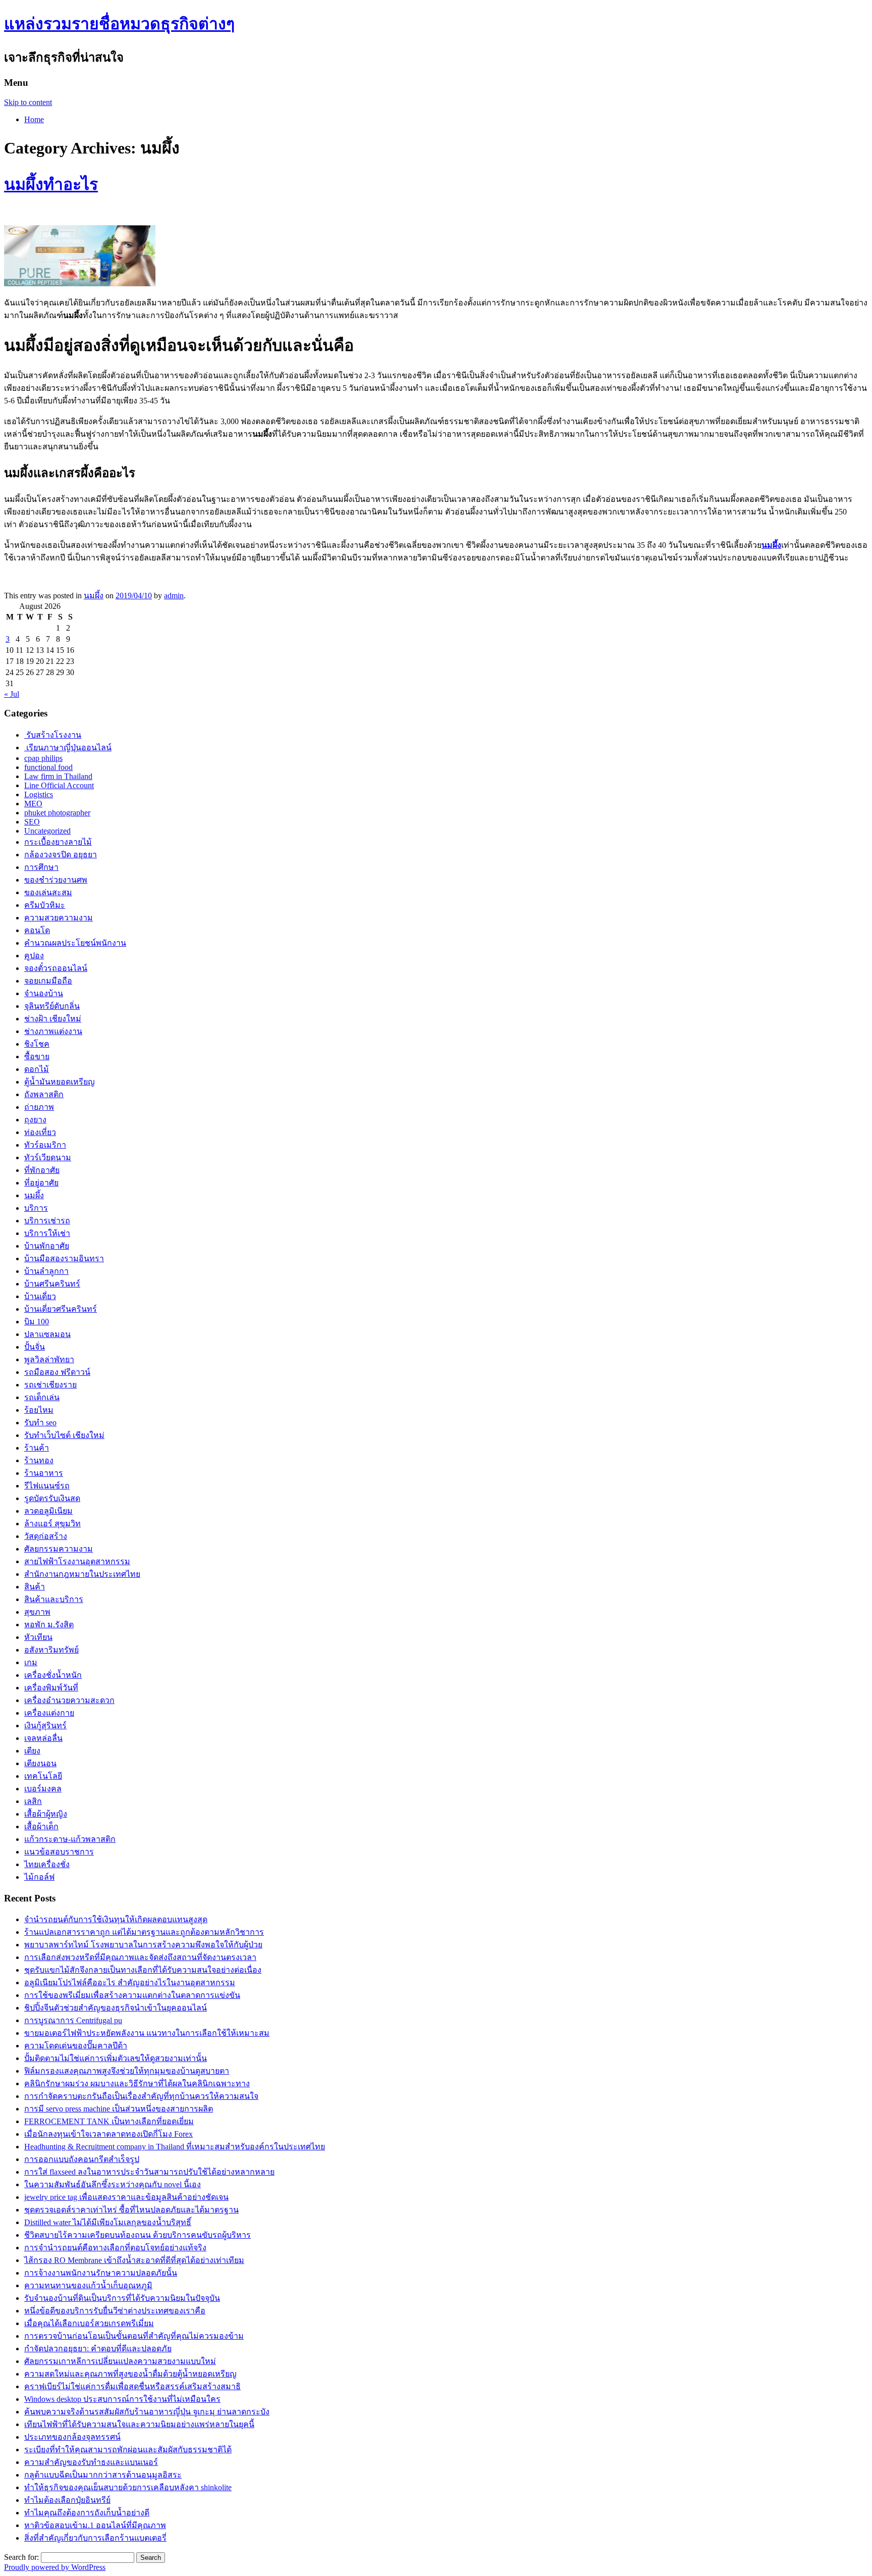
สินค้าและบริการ (54, 1599)
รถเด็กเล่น (42, 1397)
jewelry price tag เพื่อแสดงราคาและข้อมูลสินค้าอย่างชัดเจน (126, 2197)
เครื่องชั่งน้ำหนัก (53, 1675)
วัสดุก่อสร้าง (46, 1536)
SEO (32, 822)
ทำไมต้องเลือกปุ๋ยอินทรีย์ (67, 2500)
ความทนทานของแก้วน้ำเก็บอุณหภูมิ (88, 2285)
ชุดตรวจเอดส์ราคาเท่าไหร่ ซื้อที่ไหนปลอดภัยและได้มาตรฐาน (131, 2210)
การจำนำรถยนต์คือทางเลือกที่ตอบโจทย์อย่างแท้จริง (115, 2248)
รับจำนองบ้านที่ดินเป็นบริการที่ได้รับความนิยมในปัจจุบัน (122, 2298)
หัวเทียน (38, 1637)
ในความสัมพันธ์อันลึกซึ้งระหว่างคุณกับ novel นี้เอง (113, 2184)
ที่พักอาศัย (42, 1170)
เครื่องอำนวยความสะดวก (69, 1700)
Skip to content (28, 102)
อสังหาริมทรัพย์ (51, 1650)
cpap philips (43, 758)
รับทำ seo (40, 1423)
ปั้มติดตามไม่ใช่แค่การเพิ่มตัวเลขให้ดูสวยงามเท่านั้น (116, 2058)
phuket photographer (57, 813)
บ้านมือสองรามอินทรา (64, 1258)
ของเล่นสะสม (48, 892)
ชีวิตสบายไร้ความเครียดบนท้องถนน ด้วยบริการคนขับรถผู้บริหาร (138, 2235)
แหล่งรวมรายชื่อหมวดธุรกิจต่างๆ (119, 24)
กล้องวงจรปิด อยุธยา (61, 855)
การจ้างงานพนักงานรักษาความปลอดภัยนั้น (101, 2273)
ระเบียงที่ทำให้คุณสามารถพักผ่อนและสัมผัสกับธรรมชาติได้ (128, 2450)
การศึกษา (41, 867)
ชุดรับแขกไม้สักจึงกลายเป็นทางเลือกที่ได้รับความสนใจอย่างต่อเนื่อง (143, 1970)
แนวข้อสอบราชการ (59, 1852)
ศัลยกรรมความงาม (59, 1549)
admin (174, 596)
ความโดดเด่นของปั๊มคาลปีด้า (76, 2046)
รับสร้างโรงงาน (53, 735)
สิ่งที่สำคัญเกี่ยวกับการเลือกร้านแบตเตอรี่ (95, 2538)
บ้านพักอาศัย (47, 1246)
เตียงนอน (40, 1763)
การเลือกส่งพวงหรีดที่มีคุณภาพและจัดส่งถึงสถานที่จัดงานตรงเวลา (140, 1957)
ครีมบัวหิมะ (45, 905)
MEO (33, 804)
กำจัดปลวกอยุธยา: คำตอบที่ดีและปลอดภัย (98, 2349)
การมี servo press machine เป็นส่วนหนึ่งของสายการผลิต (119, 2109)
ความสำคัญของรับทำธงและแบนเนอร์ (91, 2462)
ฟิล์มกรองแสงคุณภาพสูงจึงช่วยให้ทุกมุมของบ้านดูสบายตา (127, 2071)
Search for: (21, 2557)
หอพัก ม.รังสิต (49, 1625)
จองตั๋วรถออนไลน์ (56, 968)
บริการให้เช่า (47, 1233)
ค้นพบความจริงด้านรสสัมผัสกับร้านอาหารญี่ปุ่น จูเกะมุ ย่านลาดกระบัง (147, 2412)
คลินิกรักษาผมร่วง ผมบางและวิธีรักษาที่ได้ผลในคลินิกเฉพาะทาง (137, 2083)
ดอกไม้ (37, 1069)
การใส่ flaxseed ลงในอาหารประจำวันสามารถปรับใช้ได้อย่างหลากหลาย (149, 2172)
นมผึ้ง (94, 596)
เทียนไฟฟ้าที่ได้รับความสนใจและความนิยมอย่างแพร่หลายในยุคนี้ (139, 2424)
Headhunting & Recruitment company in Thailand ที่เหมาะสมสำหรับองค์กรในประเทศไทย (175, 2147)
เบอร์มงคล (43, 1789)
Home (34, 119)
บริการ (36, 1208)
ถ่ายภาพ (39, 1107)
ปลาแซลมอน (47, 1334)
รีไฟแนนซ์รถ (47, 1486)
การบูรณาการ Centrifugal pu (73, 2020)
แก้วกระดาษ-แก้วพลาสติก (70, 1839)
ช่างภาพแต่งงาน (53, 1031)
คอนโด (37, 930)
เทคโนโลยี (43, 1776)
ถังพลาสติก (44, 1094)
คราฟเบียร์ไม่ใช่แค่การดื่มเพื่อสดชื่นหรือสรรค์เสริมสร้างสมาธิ (132, 2386)
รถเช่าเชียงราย (50, 1385)
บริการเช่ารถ (47, 1221)
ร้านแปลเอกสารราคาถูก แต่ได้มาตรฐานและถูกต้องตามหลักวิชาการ (144, 1932)
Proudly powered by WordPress (55, 2567)
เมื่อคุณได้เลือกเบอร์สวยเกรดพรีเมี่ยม (89, 2323)
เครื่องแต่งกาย (49, 1713)
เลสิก (33, 1801)
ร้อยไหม (39, 1410)
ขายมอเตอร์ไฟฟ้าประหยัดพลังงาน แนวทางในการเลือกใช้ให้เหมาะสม (147, 2033)
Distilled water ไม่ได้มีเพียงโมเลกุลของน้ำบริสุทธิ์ (108, 2222)
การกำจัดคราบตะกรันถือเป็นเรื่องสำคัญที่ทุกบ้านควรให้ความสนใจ (141, 2096)
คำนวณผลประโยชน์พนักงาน (75, 943)
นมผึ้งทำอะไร (51, 184)
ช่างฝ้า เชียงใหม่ (53, 1019)
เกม (31, 1662)
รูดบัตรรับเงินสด (52, 1498)
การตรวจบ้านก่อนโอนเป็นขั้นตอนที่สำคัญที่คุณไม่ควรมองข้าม (134, 2336)
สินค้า (35, 1587)
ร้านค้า (37, 1448)
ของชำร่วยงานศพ (56, 880)
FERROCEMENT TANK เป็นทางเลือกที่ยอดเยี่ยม (109, 2121)
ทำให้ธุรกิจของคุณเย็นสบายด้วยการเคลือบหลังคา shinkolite (128, 2487)
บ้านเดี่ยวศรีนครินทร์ (61, 1309)
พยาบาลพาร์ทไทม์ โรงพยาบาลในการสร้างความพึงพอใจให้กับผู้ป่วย (143, 1945)
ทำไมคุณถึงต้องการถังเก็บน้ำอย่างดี (87, 2513)
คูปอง (34, 956)
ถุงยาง (35, 1120)
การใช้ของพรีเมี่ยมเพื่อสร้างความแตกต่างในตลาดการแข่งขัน (132, 1995)
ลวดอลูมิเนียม (48, 1511)
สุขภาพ (37, 1612)
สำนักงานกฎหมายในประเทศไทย (82, 1574)
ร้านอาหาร (44, 1473)
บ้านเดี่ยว (40, 1296)
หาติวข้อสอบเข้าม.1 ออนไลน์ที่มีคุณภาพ (95, 2525)
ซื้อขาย (37, 1057)
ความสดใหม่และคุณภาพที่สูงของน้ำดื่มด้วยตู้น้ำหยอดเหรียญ (130, 2374)
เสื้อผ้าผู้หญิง (46, 1814)
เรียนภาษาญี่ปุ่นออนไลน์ (68, 748)
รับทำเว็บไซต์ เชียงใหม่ (64, 1435)
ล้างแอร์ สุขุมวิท (52, 1524)
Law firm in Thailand (58, 776)
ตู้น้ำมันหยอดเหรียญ (60, 1082)
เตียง (32, 1751)
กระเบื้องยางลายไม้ (58, 842)
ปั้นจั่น (35, 1347)
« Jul (12, 694)
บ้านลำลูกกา (46, 1271)
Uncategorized (47, 831)
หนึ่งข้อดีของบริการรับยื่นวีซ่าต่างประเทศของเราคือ (115, 2311)
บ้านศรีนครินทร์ (52, 1284)
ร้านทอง (39, 1460)
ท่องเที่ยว (40, 1132)
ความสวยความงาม (59, 918)
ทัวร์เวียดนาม (48, 1157)
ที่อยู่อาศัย (41, 1183)
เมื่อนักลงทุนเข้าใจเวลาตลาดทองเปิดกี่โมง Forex (108, 2134)
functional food (48, 767)
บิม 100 (37, 1322)
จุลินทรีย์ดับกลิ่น (52, 1006)
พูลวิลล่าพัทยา (49, 1359)
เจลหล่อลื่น (43, 1738)
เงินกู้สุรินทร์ (45, 1725)
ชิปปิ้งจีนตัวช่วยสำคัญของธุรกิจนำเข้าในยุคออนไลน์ (116, 2008)
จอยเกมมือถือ (48, 981)
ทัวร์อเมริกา (45, 1145)
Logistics (39, 794)
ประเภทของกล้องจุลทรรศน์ (72, 2437)
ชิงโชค (37, 1044)
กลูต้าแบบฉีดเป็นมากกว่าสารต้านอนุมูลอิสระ (103, 2475)
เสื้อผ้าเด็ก (41, 1826)
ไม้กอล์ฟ (39, 1877)
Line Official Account (59, 785)
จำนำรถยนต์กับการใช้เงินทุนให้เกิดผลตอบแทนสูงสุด (116, 1919)
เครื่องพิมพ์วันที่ (51, 1688)
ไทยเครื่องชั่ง (47, 1864)
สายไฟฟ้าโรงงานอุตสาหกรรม (77, 1561)
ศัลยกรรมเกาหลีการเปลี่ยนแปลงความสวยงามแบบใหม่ (120, 2361)
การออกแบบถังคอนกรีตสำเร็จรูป (82, 2159)
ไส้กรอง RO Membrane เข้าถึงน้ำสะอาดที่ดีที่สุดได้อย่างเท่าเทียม (134, 2260)
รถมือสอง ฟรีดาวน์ (57, 1372)
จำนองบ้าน (44, 993)
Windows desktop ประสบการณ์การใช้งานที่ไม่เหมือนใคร (122, 2399)
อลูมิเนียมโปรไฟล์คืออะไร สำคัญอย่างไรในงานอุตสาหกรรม (130, 1982)
